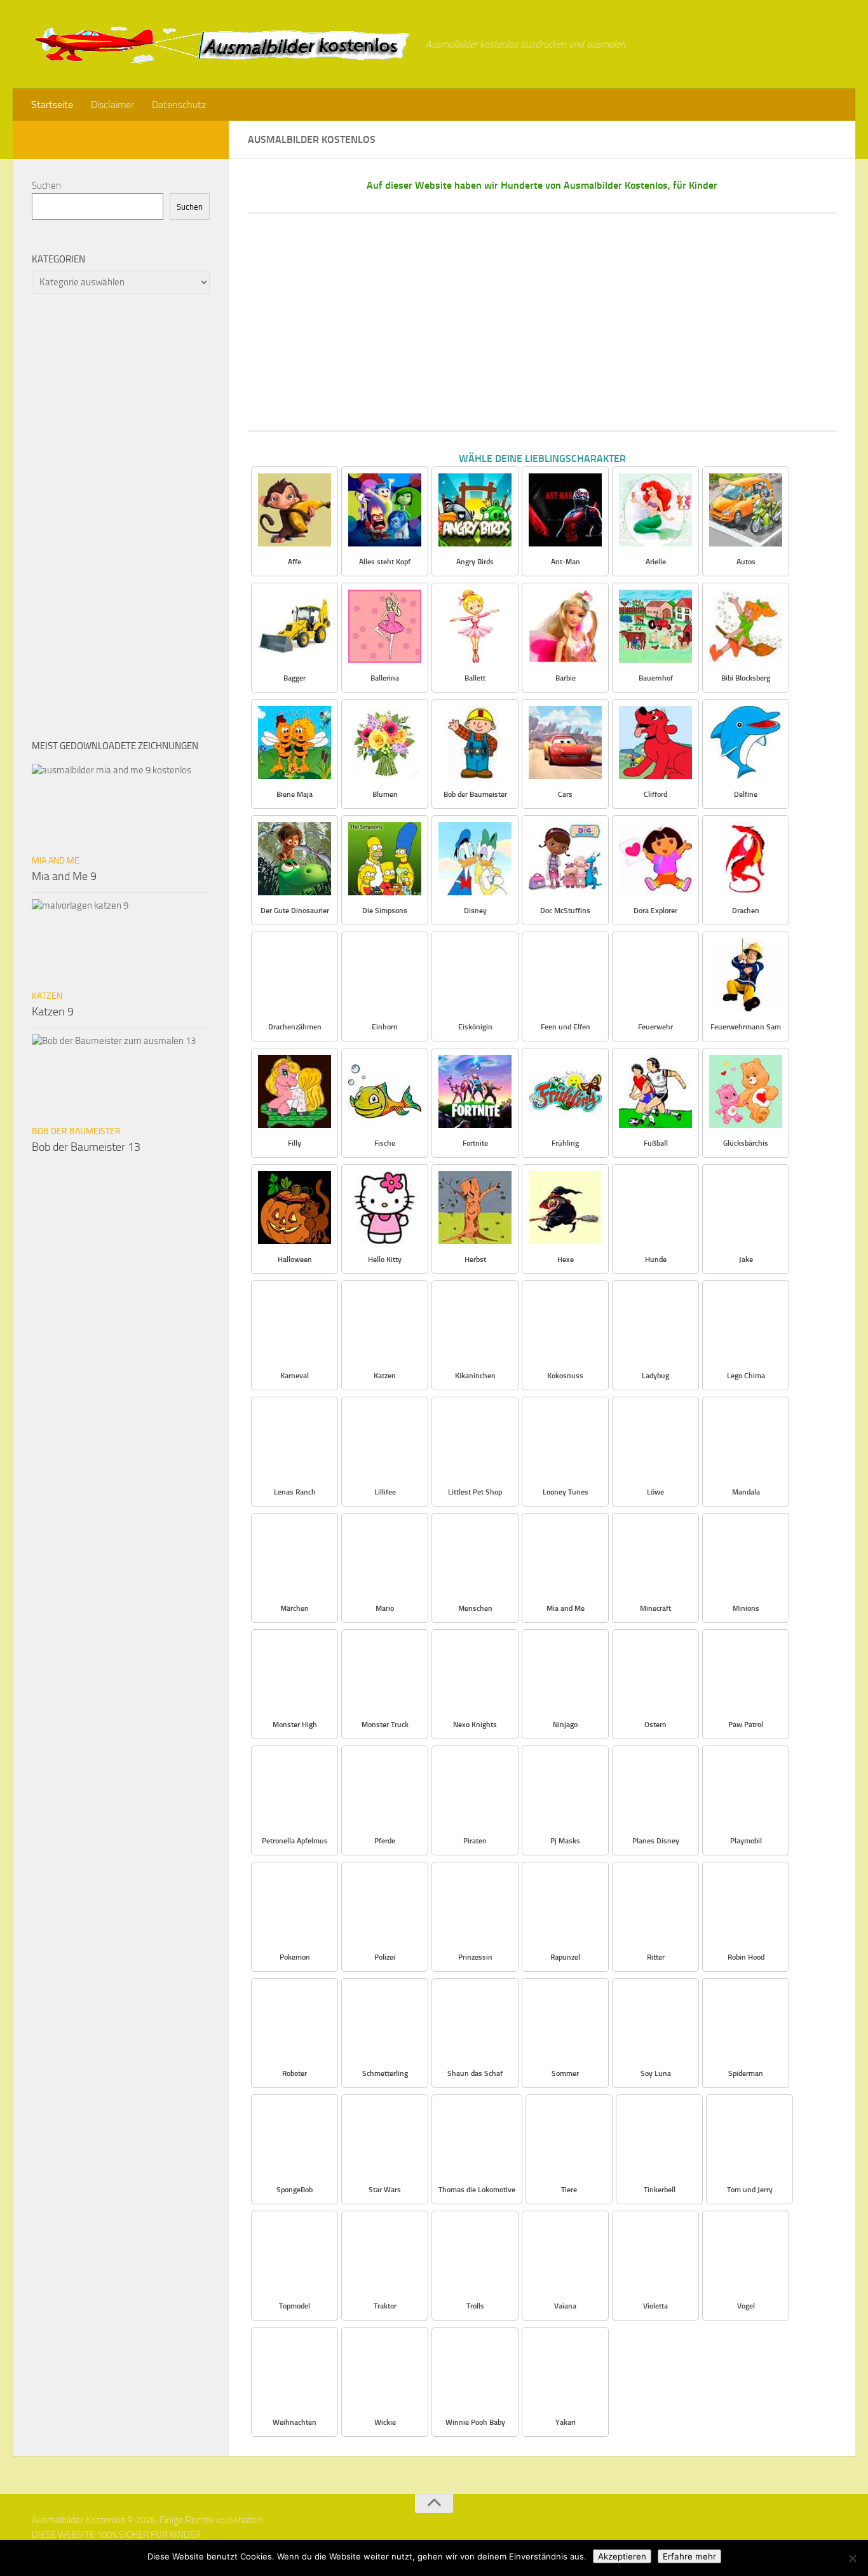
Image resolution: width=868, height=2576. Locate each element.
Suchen (46, 186)
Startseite (52, 105)
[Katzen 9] (121, 941)
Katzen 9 (53, 1012)
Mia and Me (56, 861)
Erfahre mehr (689, 2556)
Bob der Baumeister (76, 1131)
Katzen (47, 996)
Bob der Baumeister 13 (86, 1147)
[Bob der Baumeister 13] (121, 1076)
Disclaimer (112, 105)
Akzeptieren (622, 2556)
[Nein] (852, 2558)
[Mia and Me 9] (121, 806)
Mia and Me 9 (64, 876)
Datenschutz (179, 105)
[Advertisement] (542, 322)
